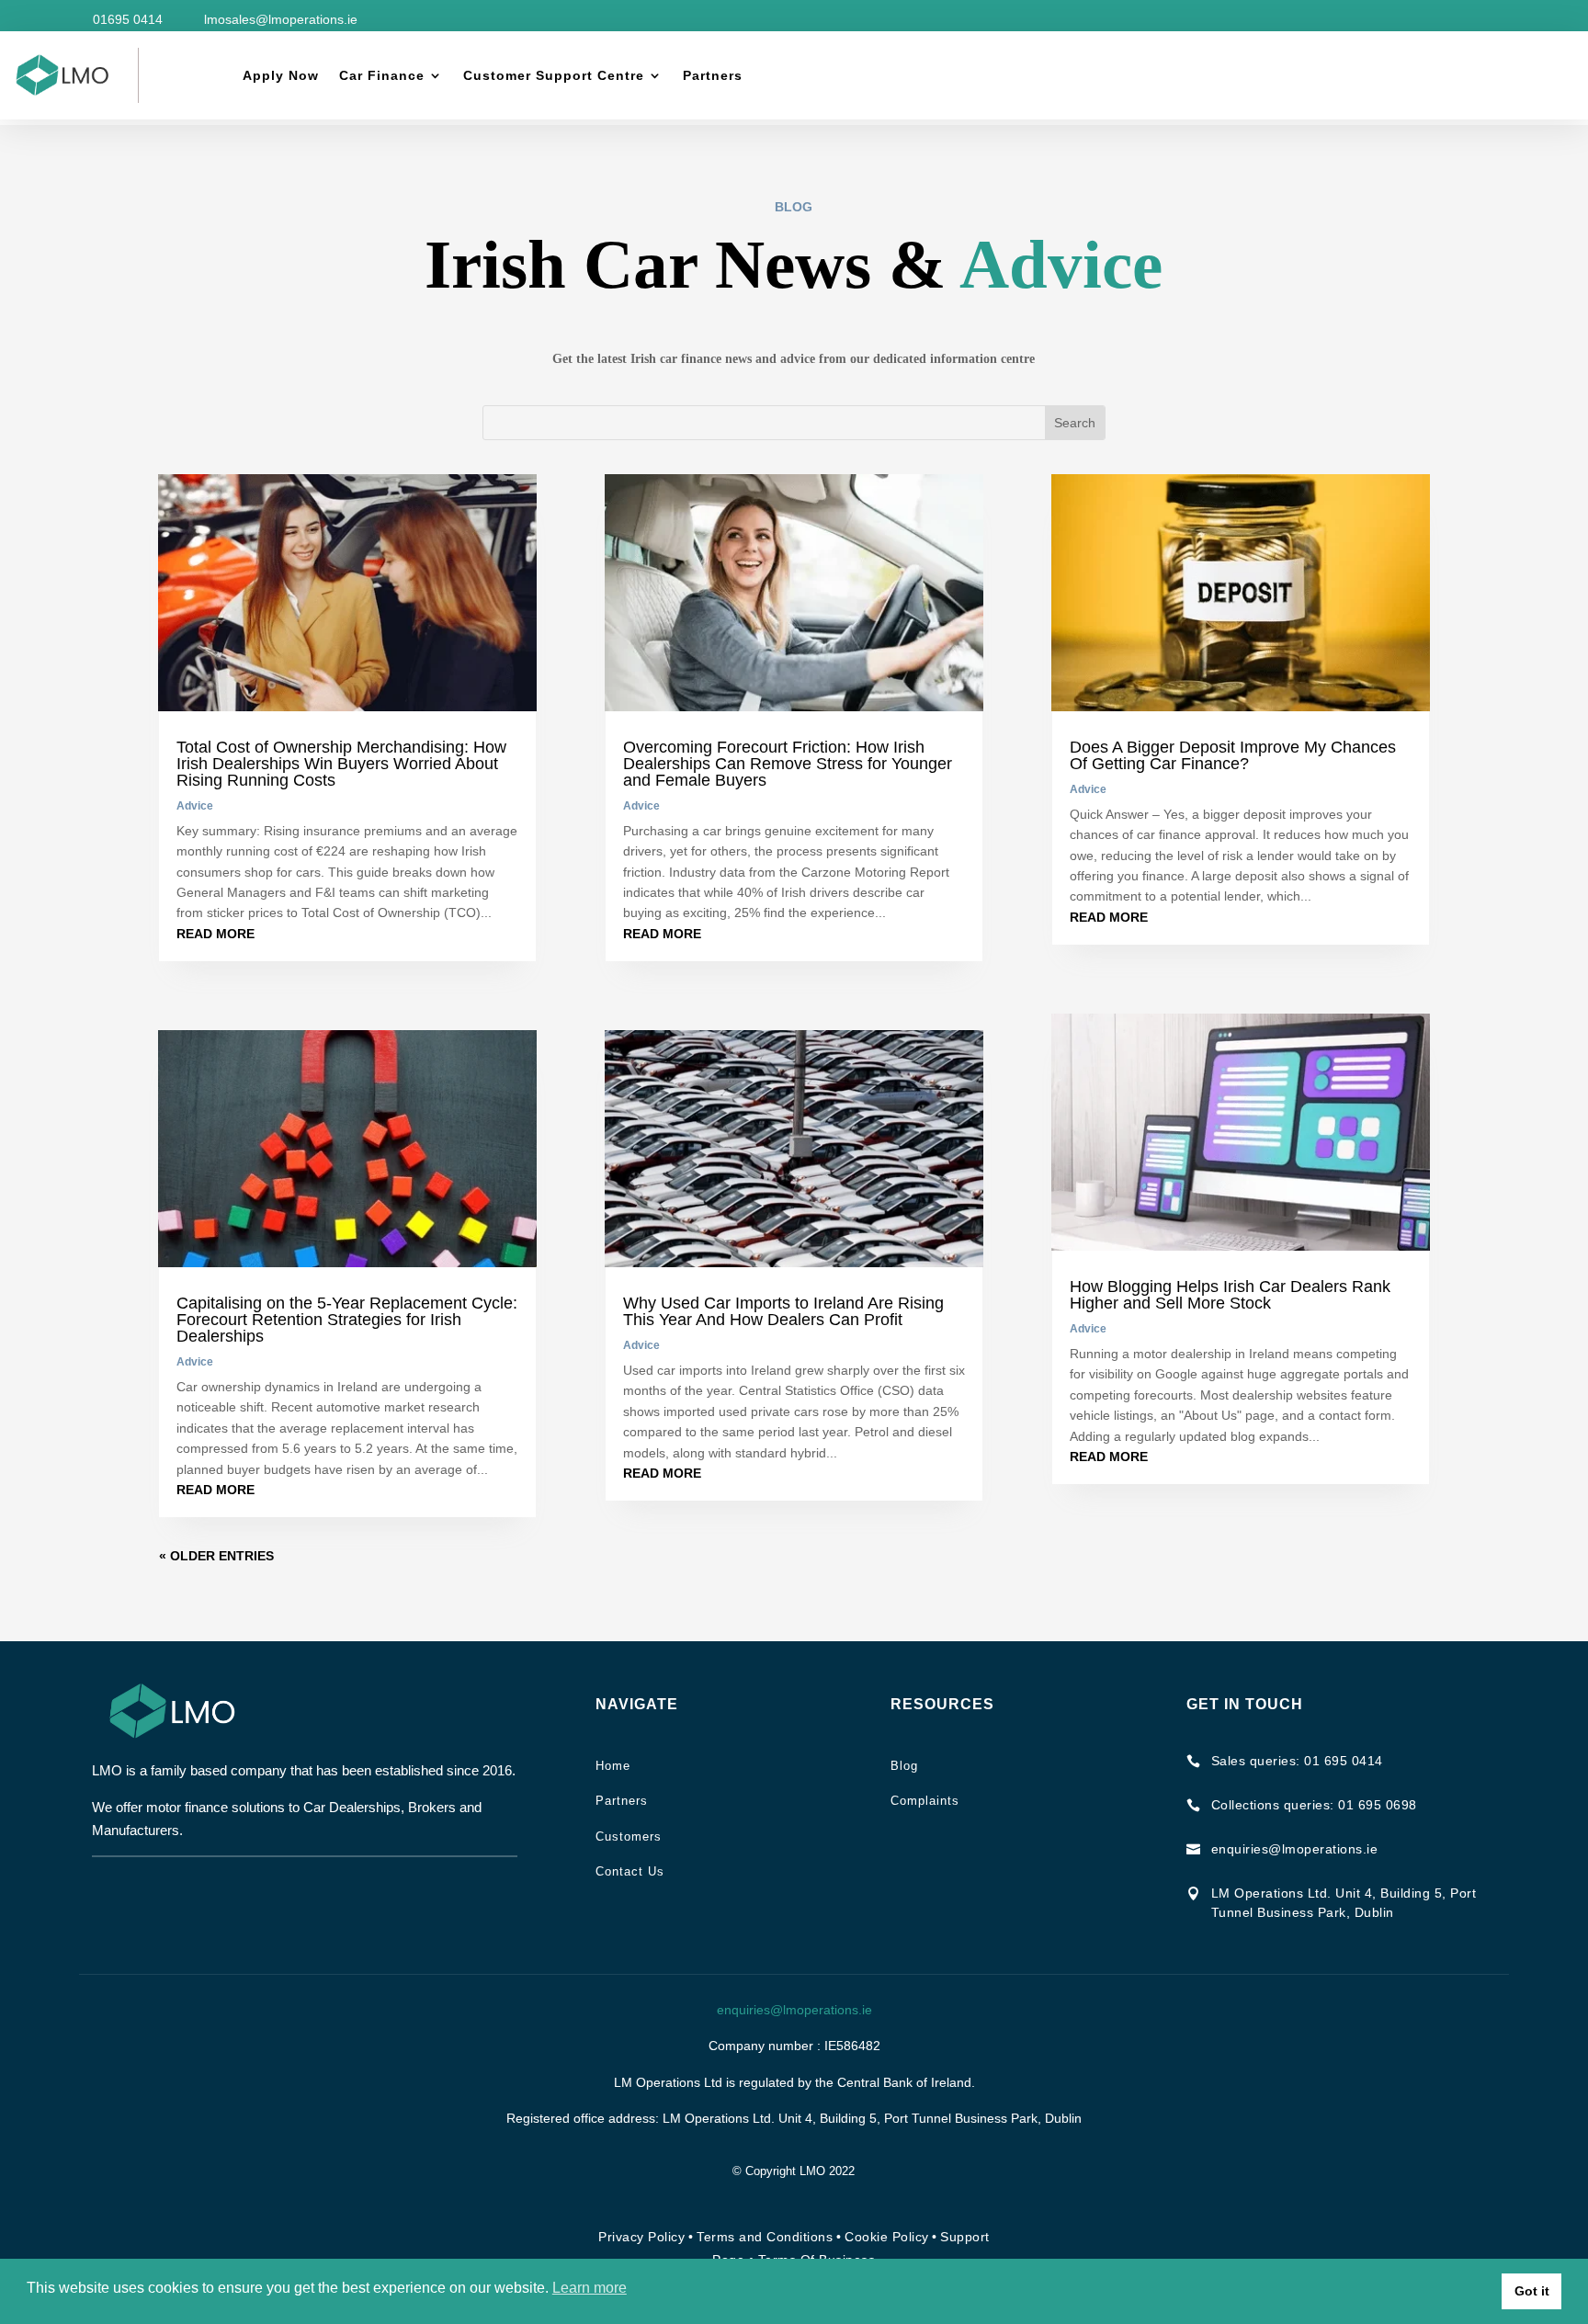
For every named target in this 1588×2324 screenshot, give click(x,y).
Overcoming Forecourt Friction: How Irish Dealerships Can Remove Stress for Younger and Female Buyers (788, 764)
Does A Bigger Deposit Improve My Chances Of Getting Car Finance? (1233, 755)
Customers (629, 1837)
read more (216, 934)
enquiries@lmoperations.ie (794, 2010)
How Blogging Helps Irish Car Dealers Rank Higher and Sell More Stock (1230, 1295)
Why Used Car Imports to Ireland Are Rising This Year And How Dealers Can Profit (783, 1311)
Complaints (925, 1801)
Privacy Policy (641, 2237)
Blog (904, 1766)
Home (613, 1766)
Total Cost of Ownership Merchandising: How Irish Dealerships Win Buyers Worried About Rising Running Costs (341, 764)
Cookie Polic (883, 2237)
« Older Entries (216, 1556)
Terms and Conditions (765, 2237)
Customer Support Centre (554, 75)
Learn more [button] (590, 2288)
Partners (713, 75)
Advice (195, 806)
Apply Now (281, 75)
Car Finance (382, 75)
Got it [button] (1532, 2291)
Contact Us (630, 1871)
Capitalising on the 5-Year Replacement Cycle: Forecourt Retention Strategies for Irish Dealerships (347, 1320)
